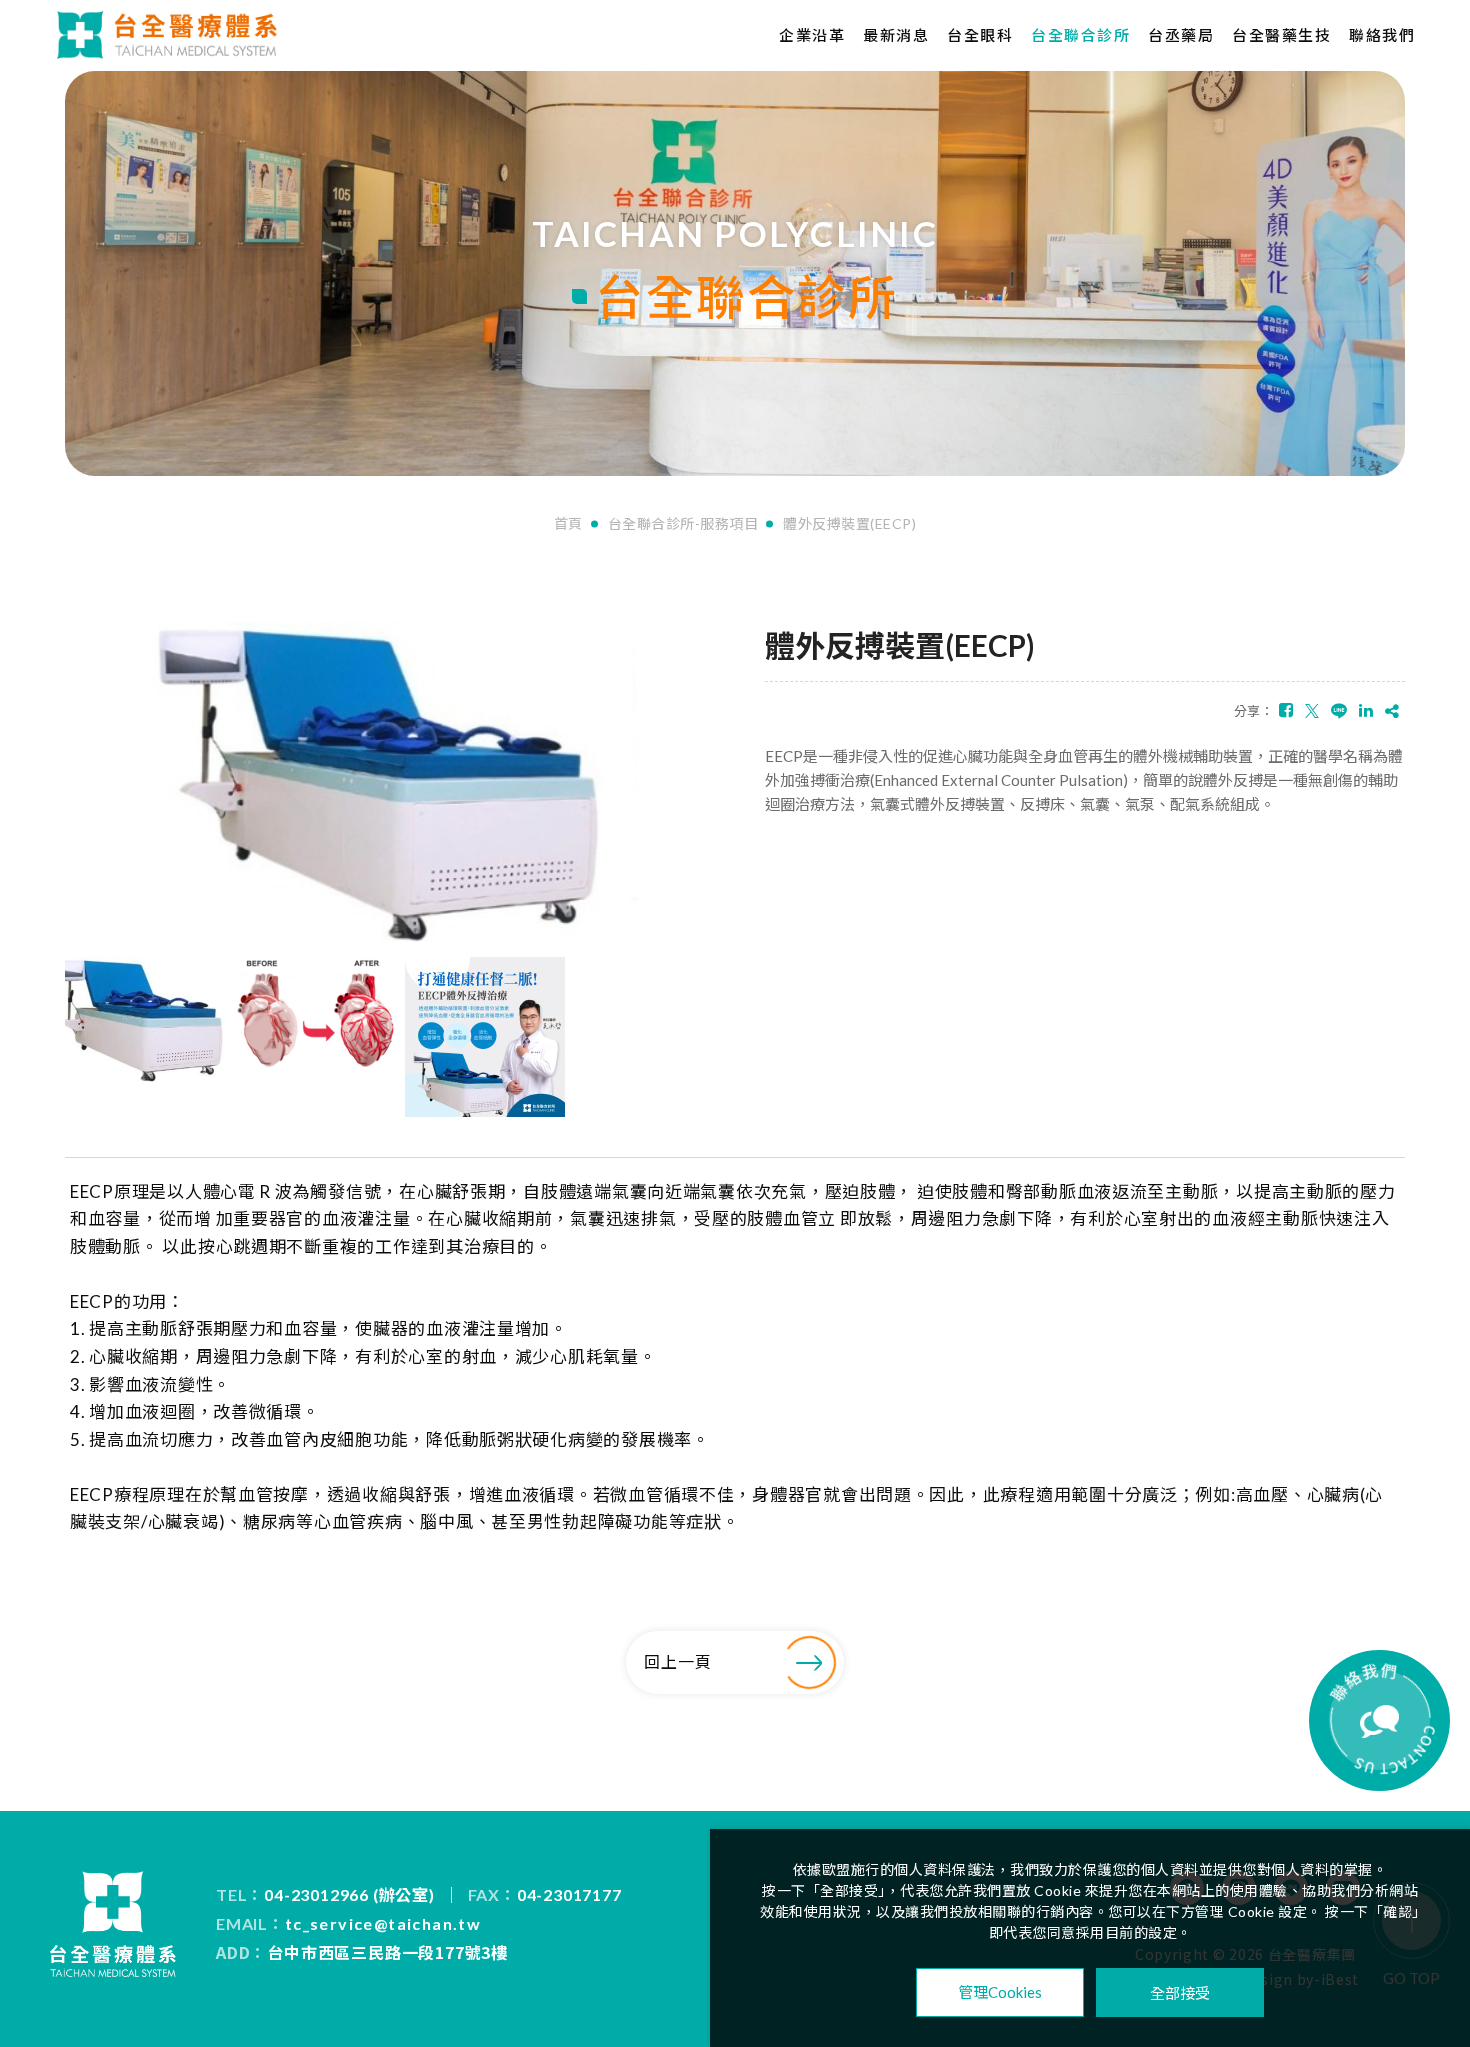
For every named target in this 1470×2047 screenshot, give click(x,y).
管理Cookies (1000, 1992)
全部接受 (1180, 1992)
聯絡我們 (1382, 35)
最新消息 (896, 35)
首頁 (568, 524)
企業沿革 (812, 35)
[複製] (1392, 710)
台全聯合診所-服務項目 (683, 524)
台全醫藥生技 (1281, 35)
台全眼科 (980, 35)
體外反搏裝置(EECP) (849, 524)
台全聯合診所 (1080, 35)
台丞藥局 (1181, 35)
